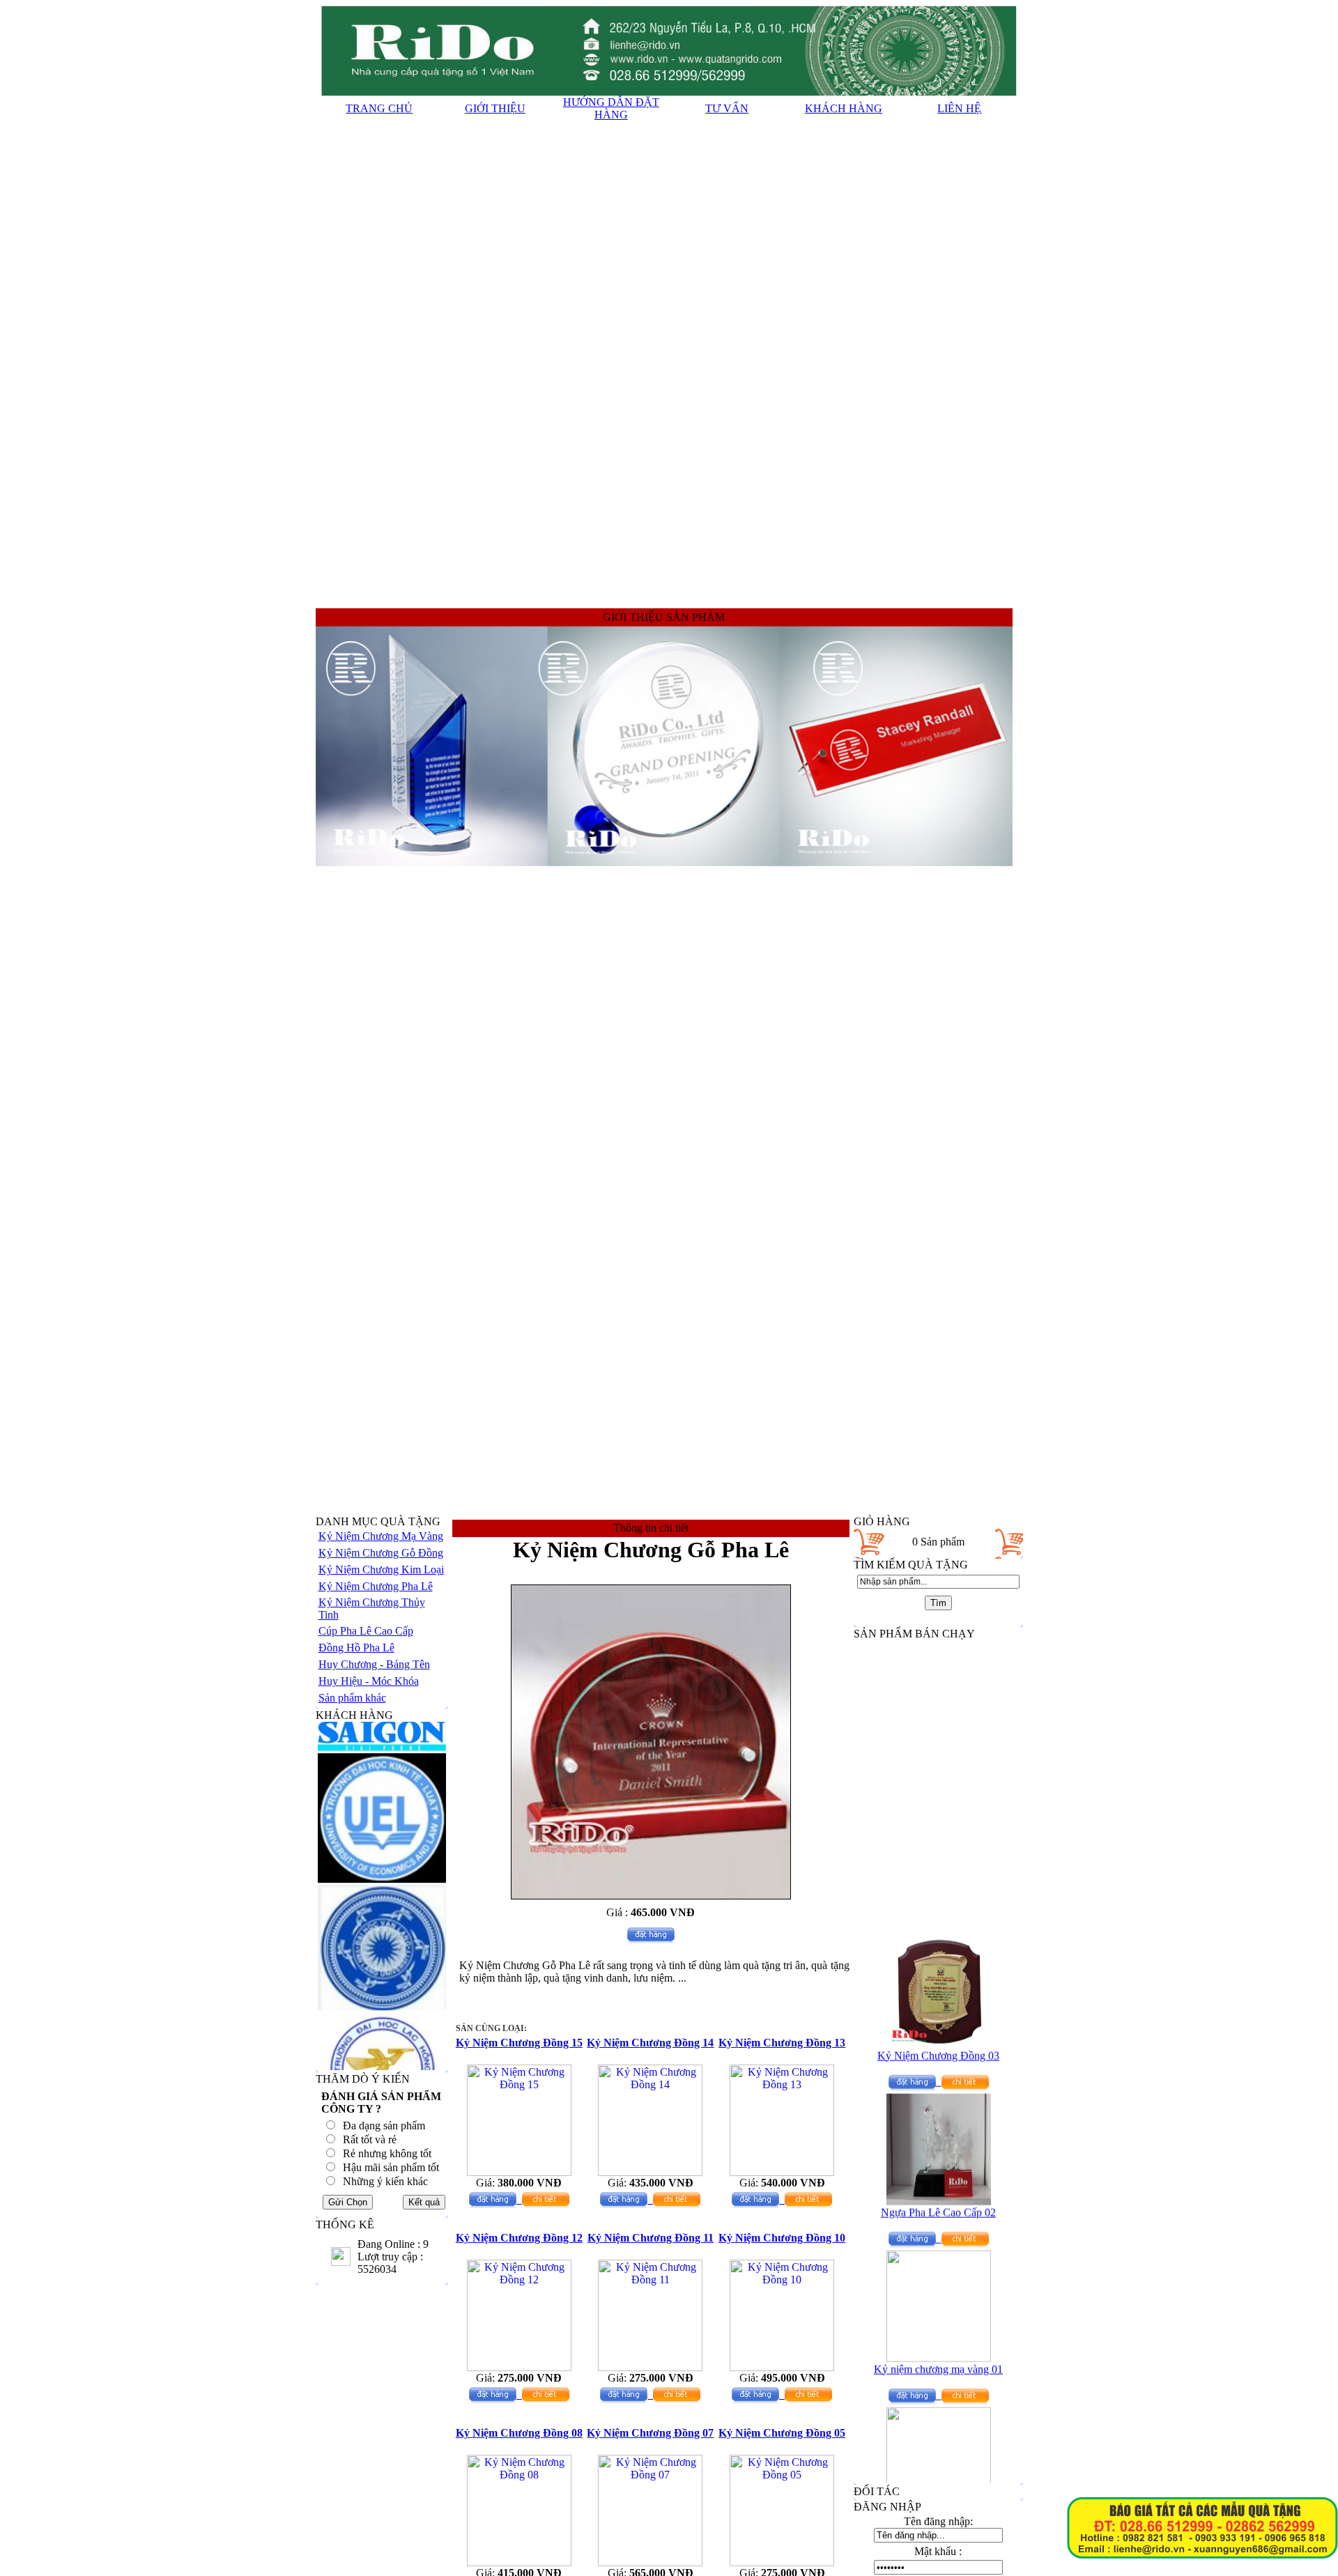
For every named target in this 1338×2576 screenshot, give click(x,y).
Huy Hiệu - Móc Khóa (369, 1681)
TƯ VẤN (727, 108)
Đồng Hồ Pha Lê (356, 1648)
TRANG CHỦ (379, 108)
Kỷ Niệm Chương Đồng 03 (938, 2028)
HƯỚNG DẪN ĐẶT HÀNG (611, 108)
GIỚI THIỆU (495, 108)
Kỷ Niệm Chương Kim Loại (381, 1569)
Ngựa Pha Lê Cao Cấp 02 (938, 2185)
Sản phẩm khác (352, 1698)
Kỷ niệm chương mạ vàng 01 (938, 2342)
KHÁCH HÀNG (844, 108)
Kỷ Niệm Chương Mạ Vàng (381, 1536)
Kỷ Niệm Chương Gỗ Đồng (381, 1553)
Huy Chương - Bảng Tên (374, 1664)
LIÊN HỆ (959, 108)
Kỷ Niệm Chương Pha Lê (376, 1586)
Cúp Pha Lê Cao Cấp (366, 1631)
